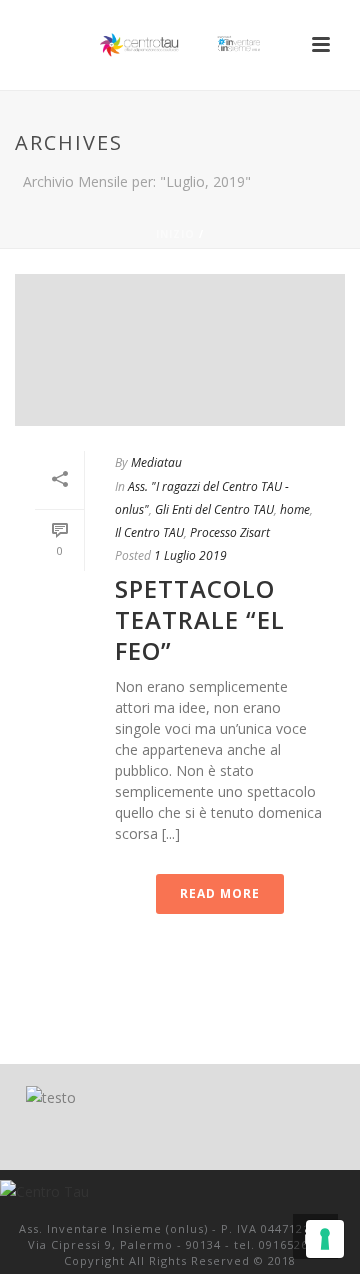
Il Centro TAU (149, 532)
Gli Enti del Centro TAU (214, 509)
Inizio (175, 234)
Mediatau (156, 462)
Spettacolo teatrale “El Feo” (200, 619)
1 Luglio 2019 (190, 555)
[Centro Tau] (180, 45)
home (295, 509)
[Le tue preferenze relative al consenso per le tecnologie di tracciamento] (325, 1239)
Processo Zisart (230, 532)
